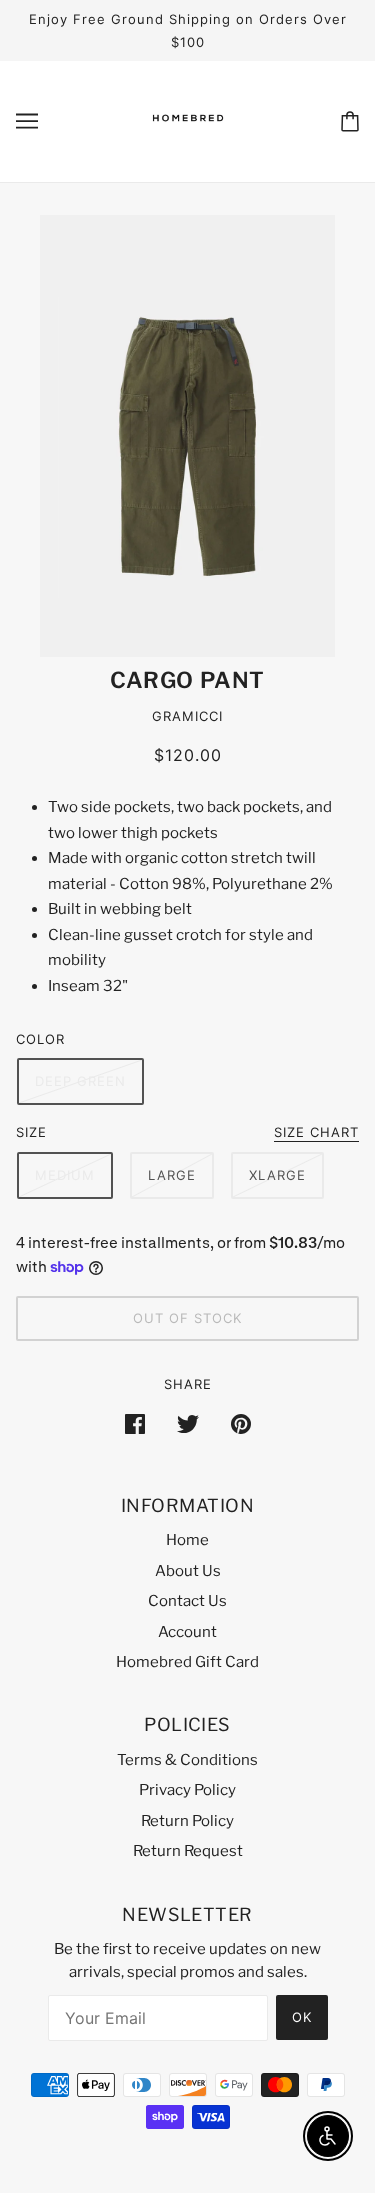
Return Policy (187, 1821)
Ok (302, 2017)
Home (187, 1540)
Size (31, 1132)
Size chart (316, 1133)
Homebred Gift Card (187, 1662)
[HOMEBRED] (188, 138)
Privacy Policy (187, 1790)
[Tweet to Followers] (188, 1423)
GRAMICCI (187, 716)
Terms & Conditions (187, 1760)
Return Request (188, 1851)
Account (187, 1632)
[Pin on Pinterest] (241, 1423)
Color (40, 1039)
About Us (188, 1571)
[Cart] (350, 121)
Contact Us (187, 1601)
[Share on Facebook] (135, 1423)
